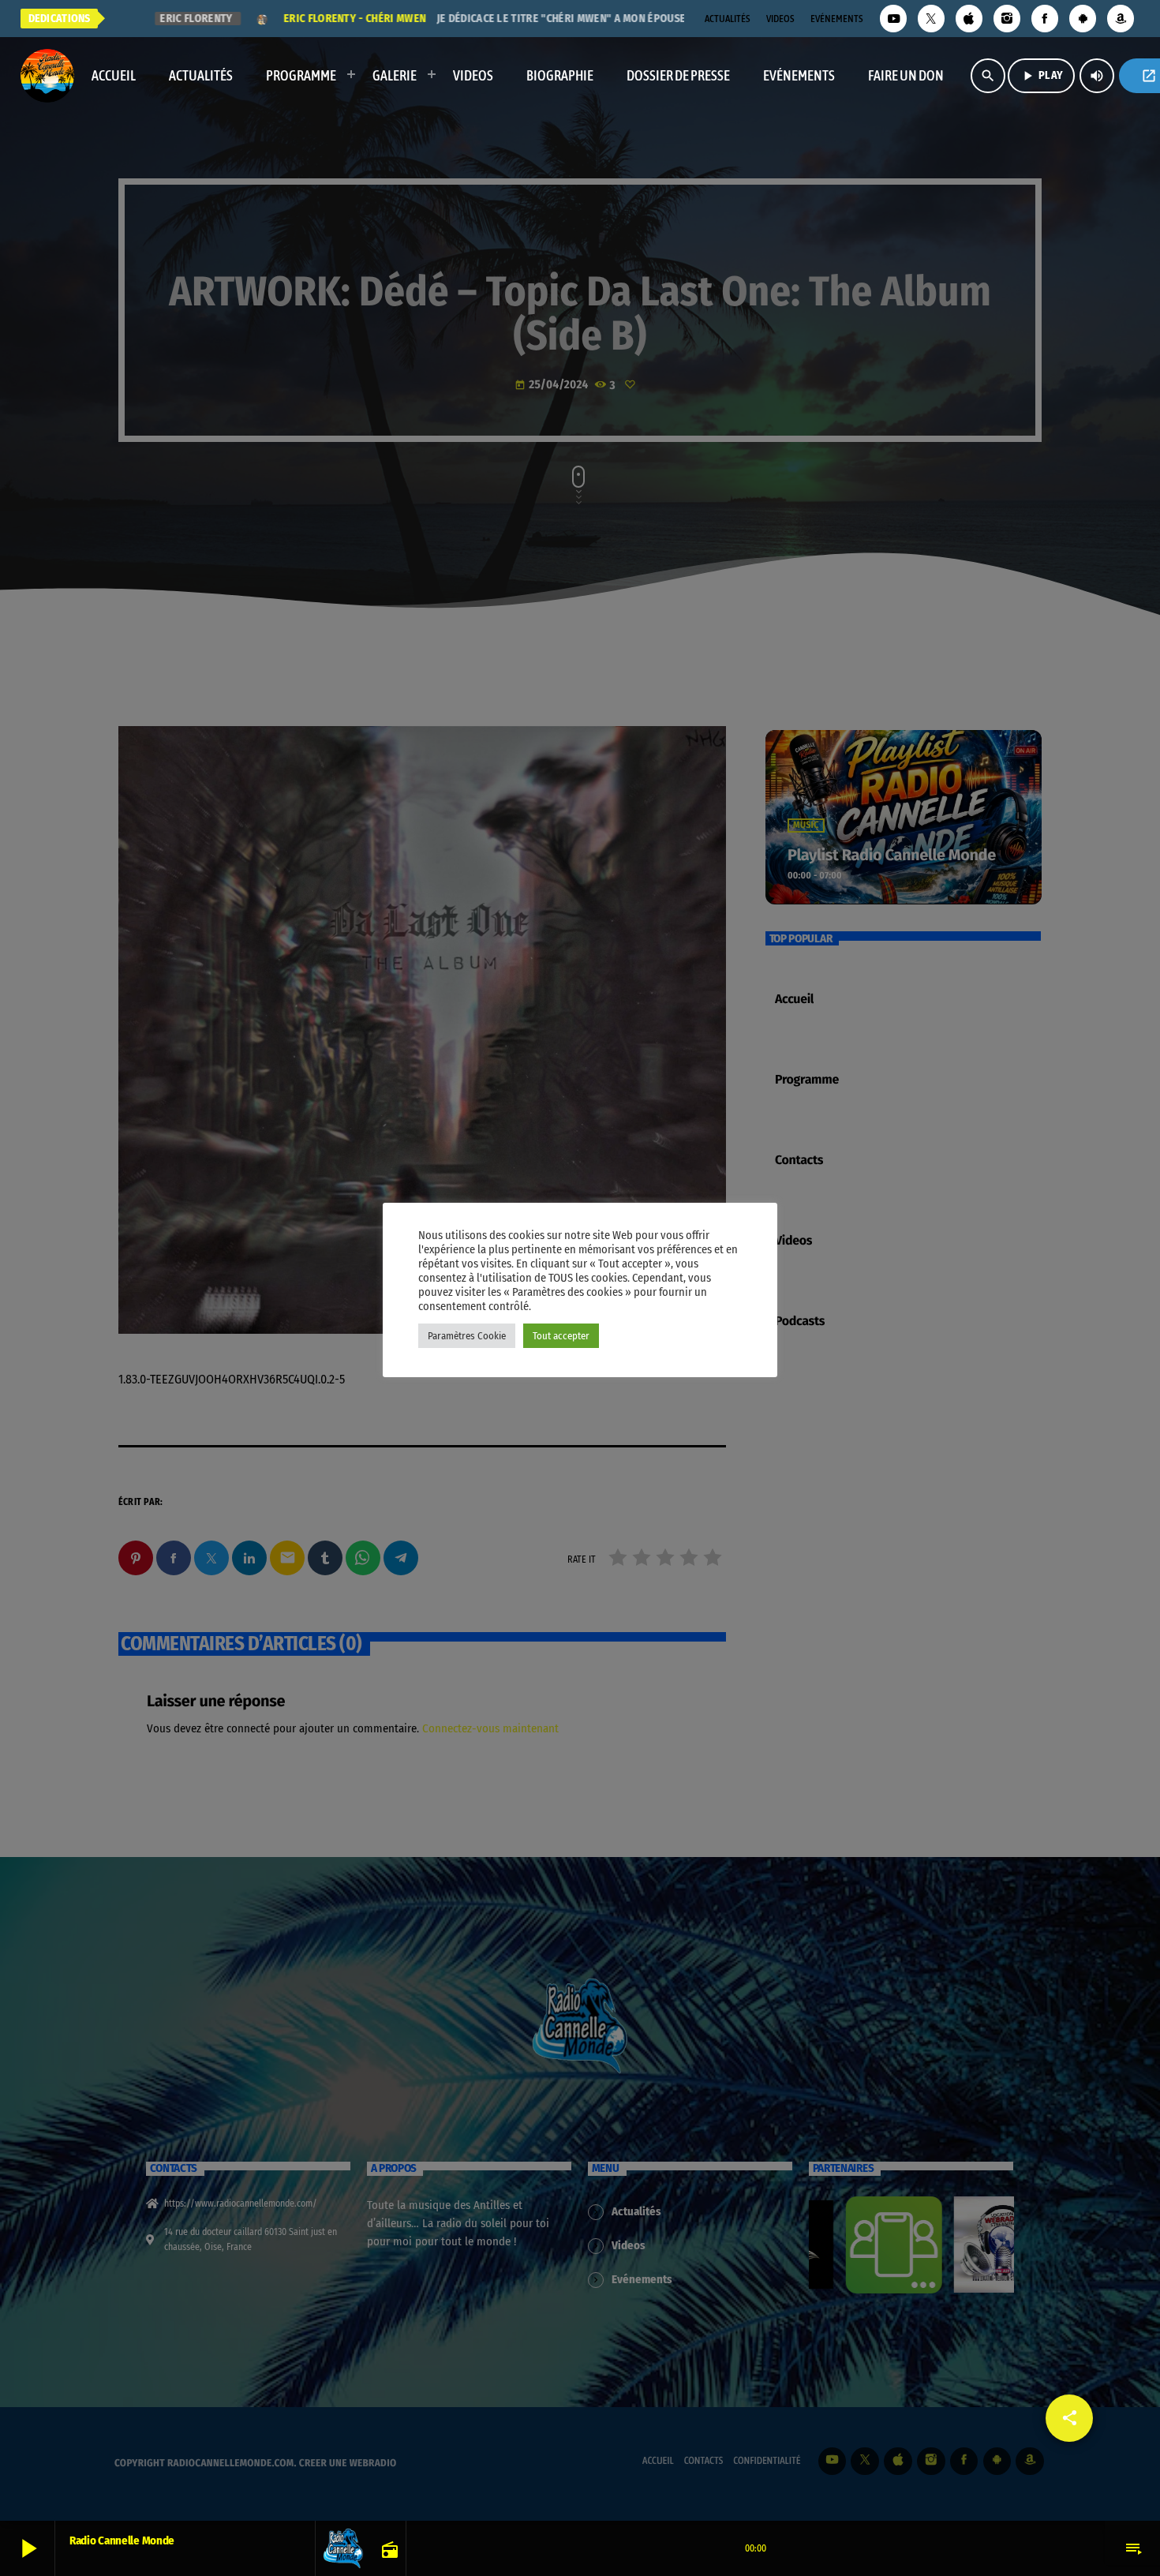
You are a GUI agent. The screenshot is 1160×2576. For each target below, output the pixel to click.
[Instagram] (1007, 19)
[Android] (1083, 19)
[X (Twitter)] (931, 19)
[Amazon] (1121, 19)
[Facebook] (1045, 19)
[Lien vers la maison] (47, 76)
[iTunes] (969, 19)
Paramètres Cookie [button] (467, 1336)
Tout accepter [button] (561, 1336)
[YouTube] (893, 19)
